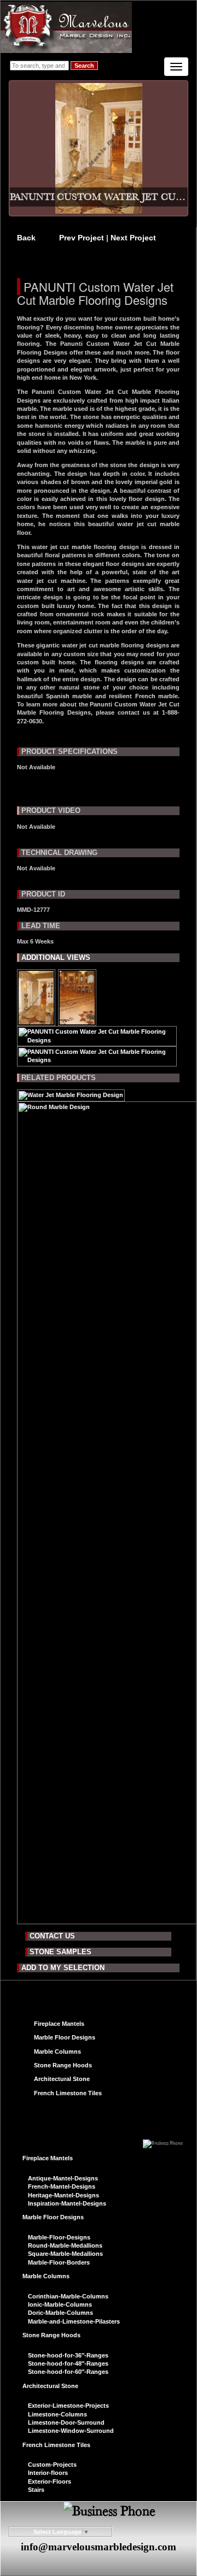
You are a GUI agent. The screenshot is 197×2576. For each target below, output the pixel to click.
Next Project (133, 238)
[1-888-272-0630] (163, 2140)
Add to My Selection (63, 1968)
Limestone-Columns (57, 2414)
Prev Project (83, 238)
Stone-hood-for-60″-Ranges (68, 2372)
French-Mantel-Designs (62, 2186)
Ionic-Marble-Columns (60, 2304)
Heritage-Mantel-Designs (63, 2195)
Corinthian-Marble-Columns (68, 2296)
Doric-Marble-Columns (60, 2313)
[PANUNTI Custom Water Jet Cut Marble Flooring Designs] (36, 1022)
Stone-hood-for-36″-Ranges (68, 2355)
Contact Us (52, 1936)
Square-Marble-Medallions (65, 2254)
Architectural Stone (62, 2079)
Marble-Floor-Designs (59, 2237)
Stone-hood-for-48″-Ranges (68, 2363)
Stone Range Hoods (63, 2065)
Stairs (36, 2490)
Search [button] (84, 66)
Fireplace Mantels (59, 2024)
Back (26, 238)
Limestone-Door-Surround (66, 2422)
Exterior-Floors (50, 2481)
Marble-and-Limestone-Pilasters (74, 2321)
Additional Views (56, 957)
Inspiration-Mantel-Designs (67, 2203)
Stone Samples (60, 1952)
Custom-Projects (52, 2465)
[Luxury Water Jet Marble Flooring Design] (71, 1097)
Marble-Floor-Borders (59, 2262)
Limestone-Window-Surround (71, 2431)
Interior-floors (48, 2473)
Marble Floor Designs (65, 2037)
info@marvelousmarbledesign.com (99, 2547)
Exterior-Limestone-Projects (68, 2406)
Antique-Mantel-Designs (63, 2178)
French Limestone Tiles (68, 2093)
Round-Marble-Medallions (65, 2245)
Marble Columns (57, 2052)
